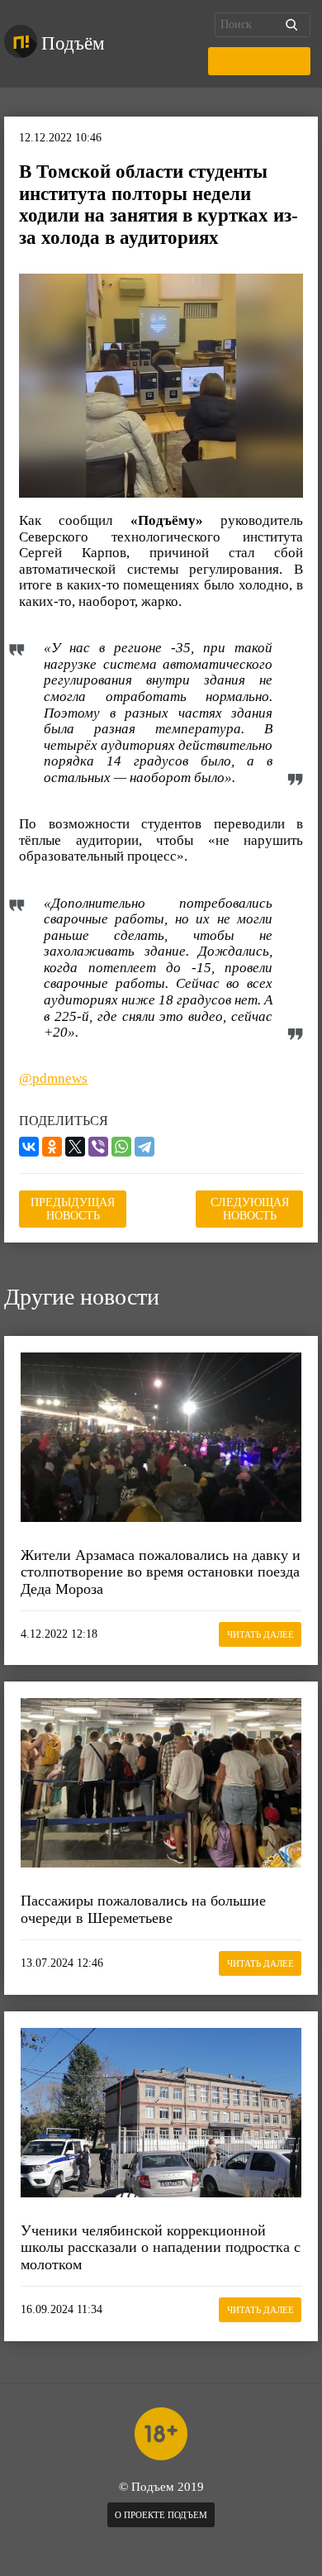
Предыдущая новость (73, 1209)
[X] (75, 1147)
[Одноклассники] (52, 1147)
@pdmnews (53, 1078)
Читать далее (260, 1634)
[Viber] (98, 1147)
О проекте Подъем (161, 2515)
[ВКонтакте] (29, 1147)
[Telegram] (144, 1147)
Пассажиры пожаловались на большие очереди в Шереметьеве (143, 1909)
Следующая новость (250, 1209)
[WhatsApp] (121, 1147)
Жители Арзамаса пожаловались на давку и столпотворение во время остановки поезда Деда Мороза (161, 1572)
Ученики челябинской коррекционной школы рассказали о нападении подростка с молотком (161, 2247)
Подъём (73, 43)
